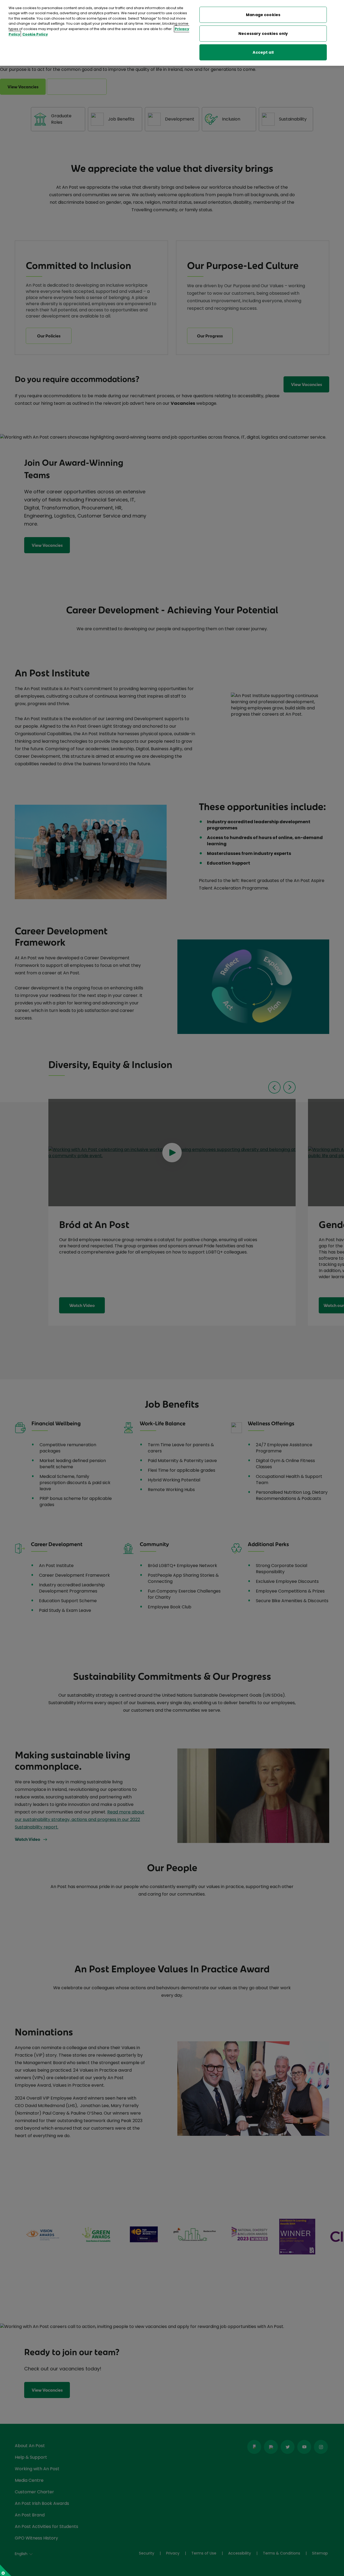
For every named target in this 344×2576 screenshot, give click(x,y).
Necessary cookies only (263, 34)
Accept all (263, 52)
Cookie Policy (35, 34)
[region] (172, 33)
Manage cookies (263, 15)
